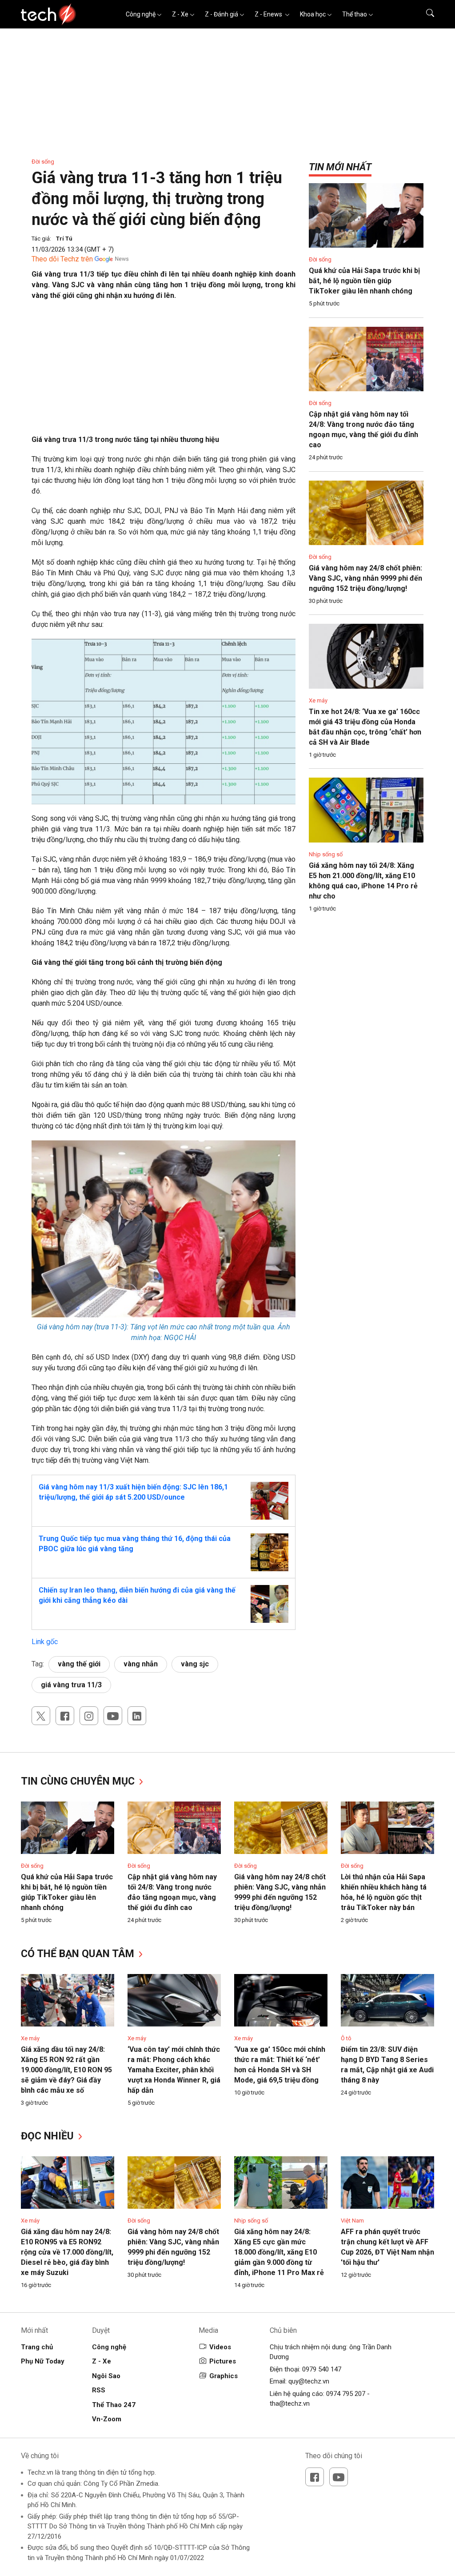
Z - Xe (180, 14)
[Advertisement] (164, 372)
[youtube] (113, 1716)
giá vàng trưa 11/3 (71, 1685)
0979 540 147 (322, 2369)
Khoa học (313, 14)
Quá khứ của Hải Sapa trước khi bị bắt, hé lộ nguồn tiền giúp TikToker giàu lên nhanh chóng (364, 281)
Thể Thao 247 (114, 2405)
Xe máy (318, 700)
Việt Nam (352, 2221)
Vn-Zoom (107, 2419)
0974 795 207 (346, 2394)
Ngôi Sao (106, 2376)
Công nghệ (141, 14)
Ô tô (346, 2038)
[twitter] (41, 1716)
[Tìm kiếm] (425, 14)
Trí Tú (64, 239)
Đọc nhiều (49, 2136)
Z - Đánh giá (222, 14)
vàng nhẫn (141, 1664)
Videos (220, 2347)
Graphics (224, 2376)
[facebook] (65, 1716)
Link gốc (45, 1642)
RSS (99, 2390)
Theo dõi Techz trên (62, 259)
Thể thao (355, 14)
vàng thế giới (79, 1664)
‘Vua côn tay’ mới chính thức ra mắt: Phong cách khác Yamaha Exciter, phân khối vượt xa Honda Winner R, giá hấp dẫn (174, 2070)
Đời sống (43, 162)
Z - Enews (269, 14)
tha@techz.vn (290, 2403)
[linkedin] (137, 1716)
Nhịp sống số (326, 854)
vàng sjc (195, 1664)
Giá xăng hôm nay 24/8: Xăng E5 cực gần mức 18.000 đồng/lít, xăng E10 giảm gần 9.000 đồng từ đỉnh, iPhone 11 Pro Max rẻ (279, 2252)
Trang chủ (37, 2347)
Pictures (223, 2361)
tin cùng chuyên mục (79, 1781)
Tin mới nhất (340, 167)
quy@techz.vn (309, 2381)
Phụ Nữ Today (43, 2361)
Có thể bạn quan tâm (79, 1954)
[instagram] (89, 1716)
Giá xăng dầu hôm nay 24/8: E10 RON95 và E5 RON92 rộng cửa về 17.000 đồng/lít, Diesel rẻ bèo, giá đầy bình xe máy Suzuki (67, 2252)
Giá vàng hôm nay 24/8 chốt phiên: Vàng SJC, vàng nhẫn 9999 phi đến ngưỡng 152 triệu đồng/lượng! (365, 578)
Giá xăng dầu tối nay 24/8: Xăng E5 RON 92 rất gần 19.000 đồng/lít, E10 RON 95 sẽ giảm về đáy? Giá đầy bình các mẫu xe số (66, 2070)
